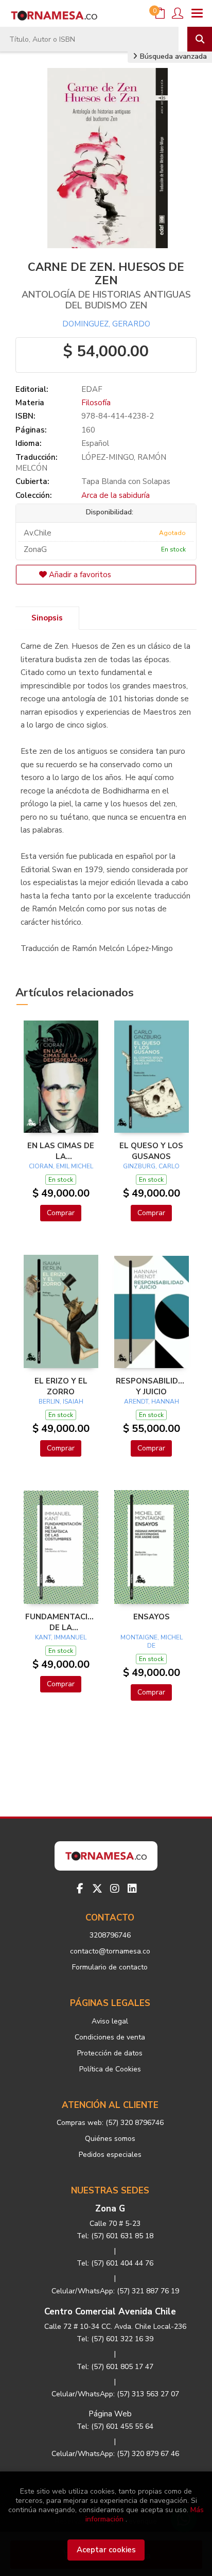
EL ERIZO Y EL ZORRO (61, 1386)
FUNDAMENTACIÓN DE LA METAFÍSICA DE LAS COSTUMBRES (61, 1622)
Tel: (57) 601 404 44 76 (115, 2263)
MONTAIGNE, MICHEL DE (152, 1641)
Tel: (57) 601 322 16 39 (115, 2339)
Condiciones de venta (110, 2037)
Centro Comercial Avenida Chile (110, 2312)
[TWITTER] (97, 1889)
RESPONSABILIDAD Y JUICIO (151, 1386)
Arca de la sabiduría (116, 495)
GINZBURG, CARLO (151, 1166)
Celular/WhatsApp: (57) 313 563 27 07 (115, 2394)
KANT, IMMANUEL (61, 1637)
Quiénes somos (110, 2139)
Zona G (110, 2209)
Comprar (61, 1213)
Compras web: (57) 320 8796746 (110, 2123)
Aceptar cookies (106, 2550)
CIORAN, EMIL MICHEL (61, 1166)
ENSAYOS (152, 1617)
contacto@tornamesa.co (110, 1951)
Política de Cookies (110, 2069)
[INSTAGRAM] (115, 1889)
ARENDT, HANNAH (152, 1402)
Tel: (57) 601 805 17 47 (115, 2367)
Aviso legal (110, 2021)
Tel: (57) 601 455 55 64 (115, 2426)
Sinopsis (47, 618)
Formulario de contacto (110, 1967)
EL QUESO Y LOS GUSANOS (151, 1151)
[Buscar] (200, 39)
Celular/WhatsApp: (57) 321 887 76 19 (115, 2291)
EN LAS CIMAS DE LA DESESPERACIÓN (61, 1151)
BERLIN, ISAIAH (61, 1402)
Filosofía (96, 403)
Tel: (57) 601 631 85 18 (115, 2236)
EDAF (92, 389)
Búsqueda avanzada (172, 56)
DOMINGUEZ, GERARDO (106, 324)
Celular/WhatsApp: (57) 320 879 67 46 (115, 2454)
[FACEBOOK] (80, 1889)
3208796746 (110, 1935)
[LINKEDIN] (132, 1889)
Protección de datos (110, 2053)
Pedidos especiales (110, 2155)
